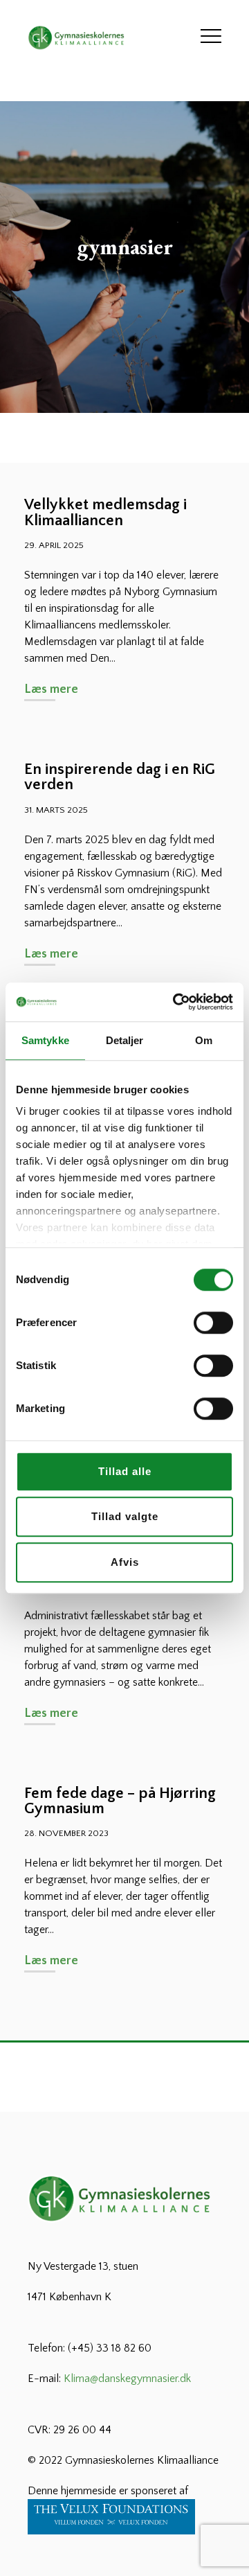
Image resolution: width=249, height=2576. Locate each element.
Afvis (125, 1562)
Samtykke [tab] (45, 1040)
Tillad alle (125, 1471)
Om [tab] (204, 1040)
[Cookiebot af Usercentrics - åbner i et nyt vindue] (176, 1002)
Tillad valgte (125, 1516)
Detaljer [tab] (125, 1040)
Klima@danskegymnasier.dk (127, 2379)
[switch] (213, 1323)
